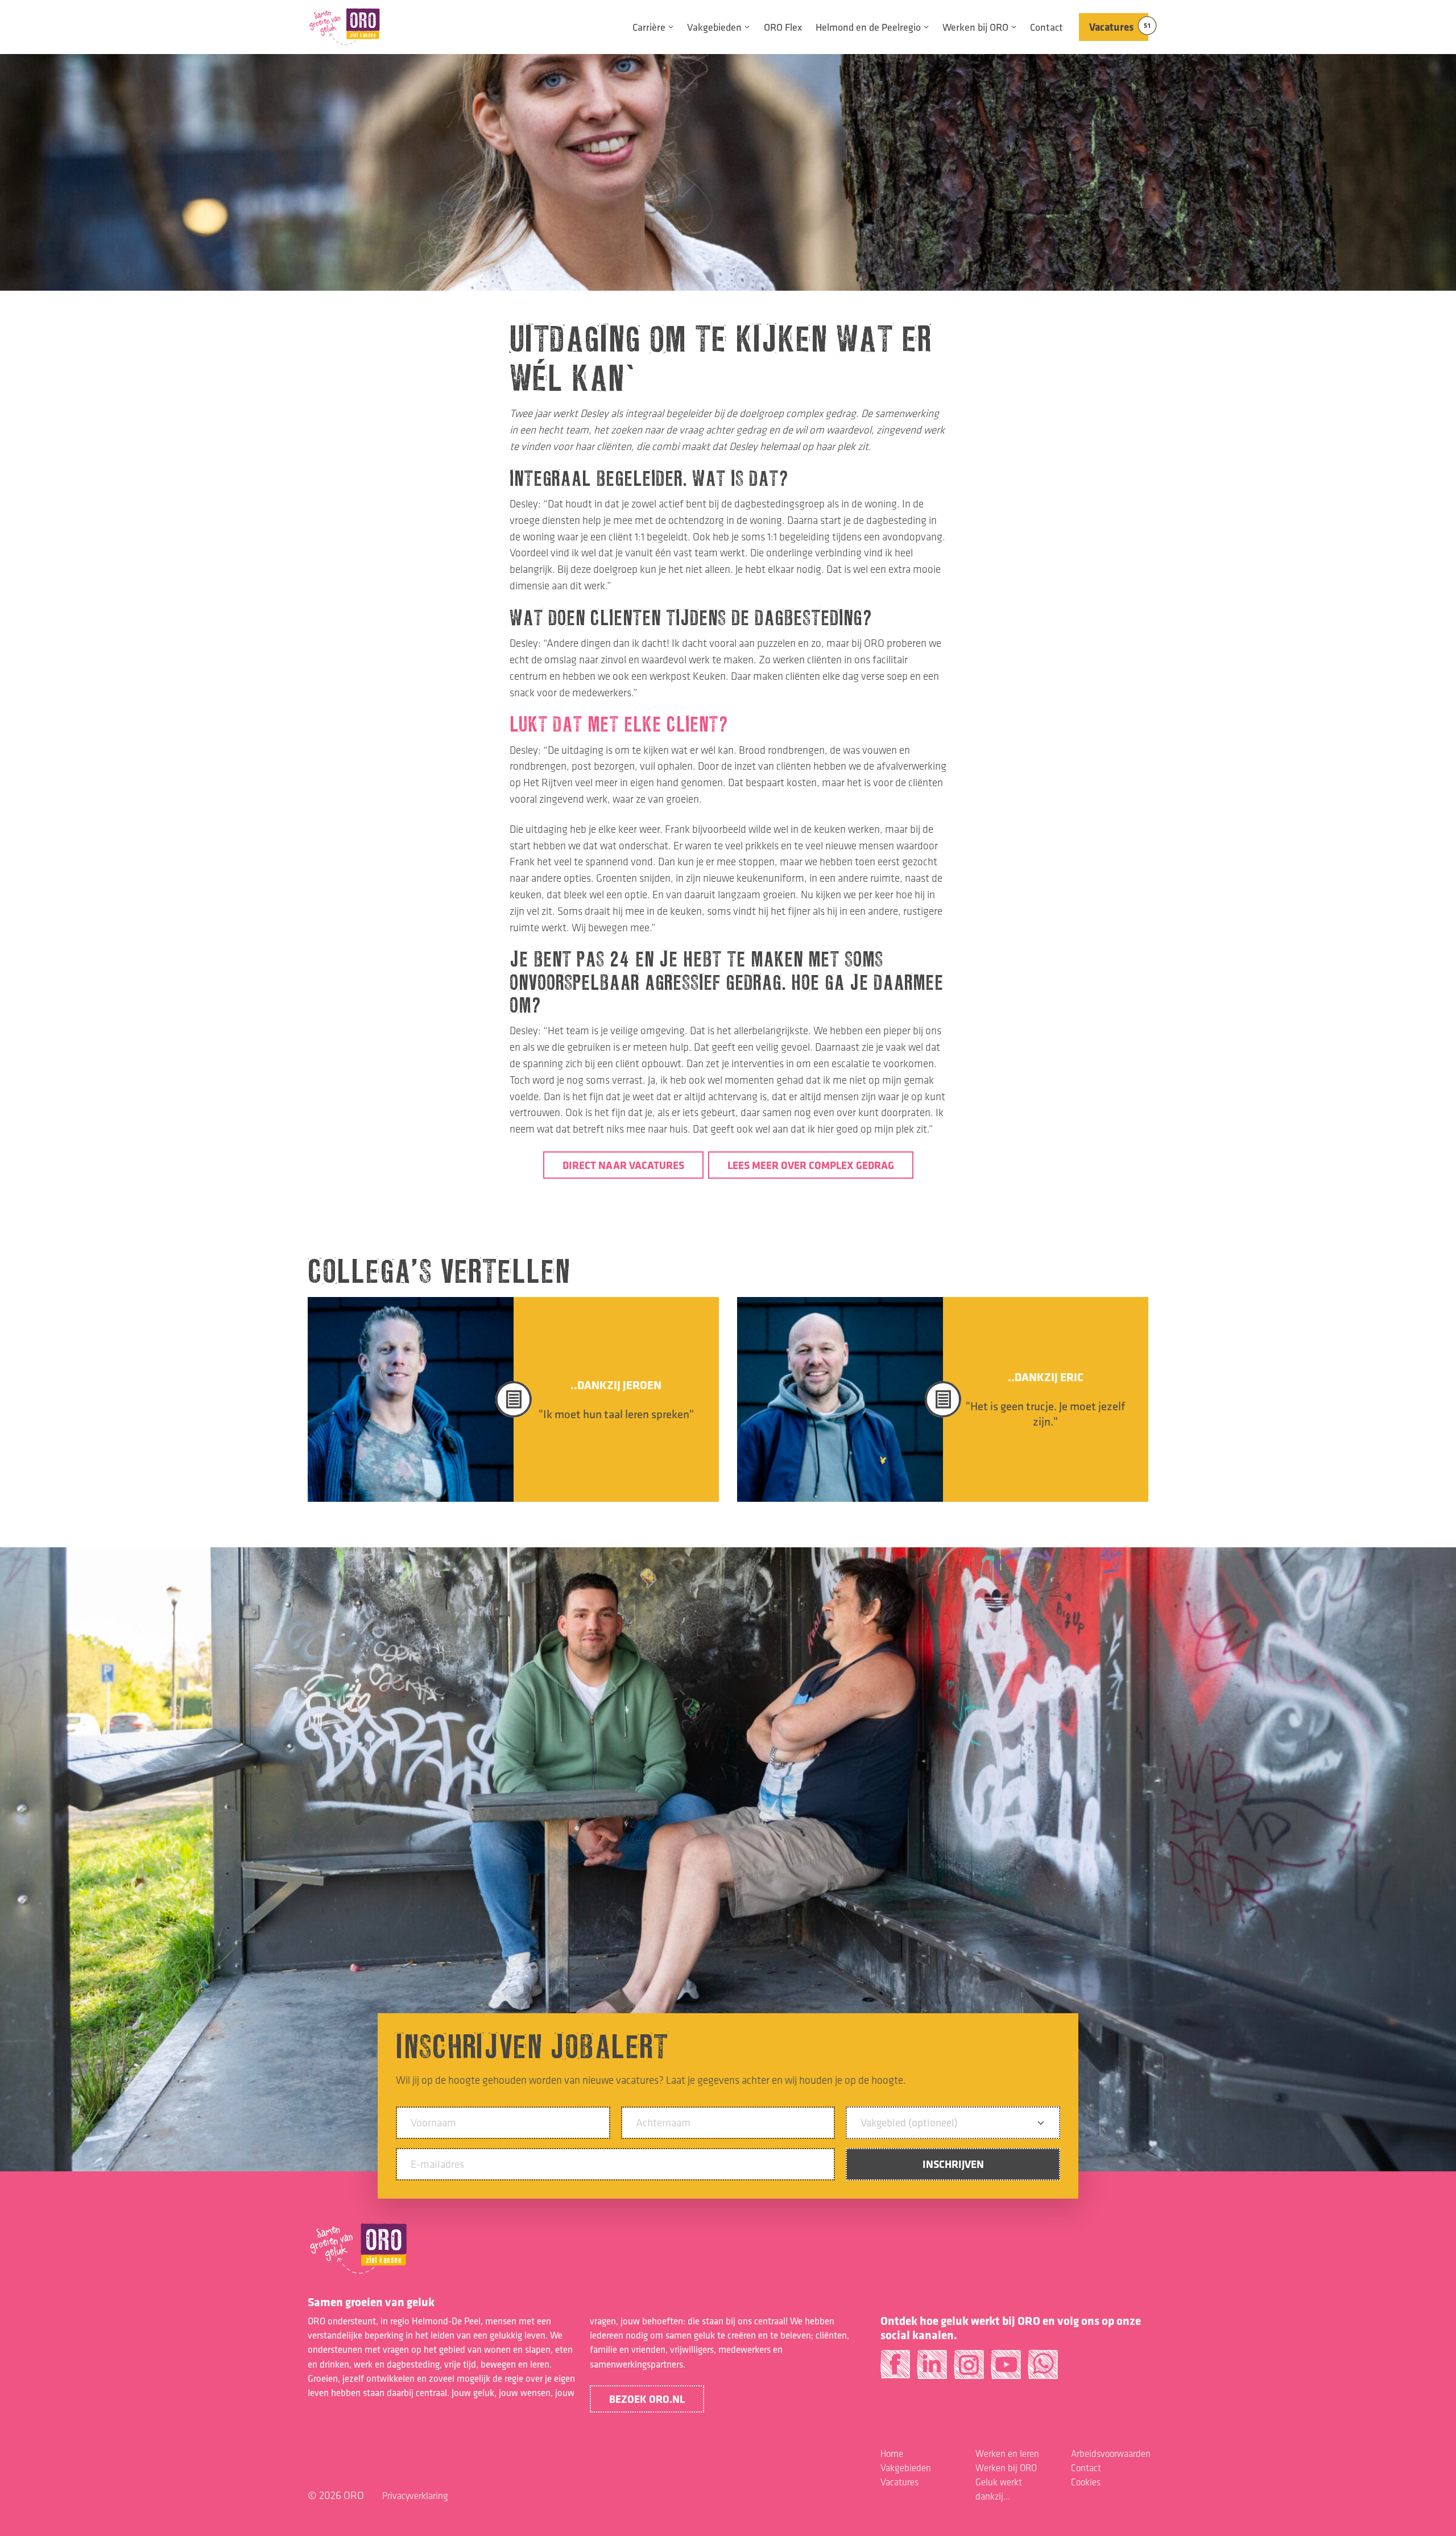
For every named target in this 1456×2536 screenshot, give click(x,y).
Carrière (649, 27)
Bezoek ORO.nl (647, 2399)
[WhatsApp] (1043, 2369)
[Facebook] (895, 2369)
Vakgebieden (714, 27)
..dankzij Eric (1046, 1377)
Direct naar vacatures (623, 1165)
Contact (1046, 27)
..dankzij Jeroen (616, 1385)
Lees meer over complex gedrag (811, 1165)
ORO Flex (783, 27)
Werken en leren (1007, 2454)
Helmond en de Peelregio (868, 27)
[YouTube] (1006, 2369)
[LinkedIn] (932, 2369)
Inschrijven (953, 2164)
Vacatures (1119, 27)
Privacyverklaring (415, 2496)
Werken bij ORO (975, 27)
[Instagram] (969, 2369)
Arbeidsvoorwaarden (1111, 2454)
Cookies (1086, 2482)
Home (892, 2454)
